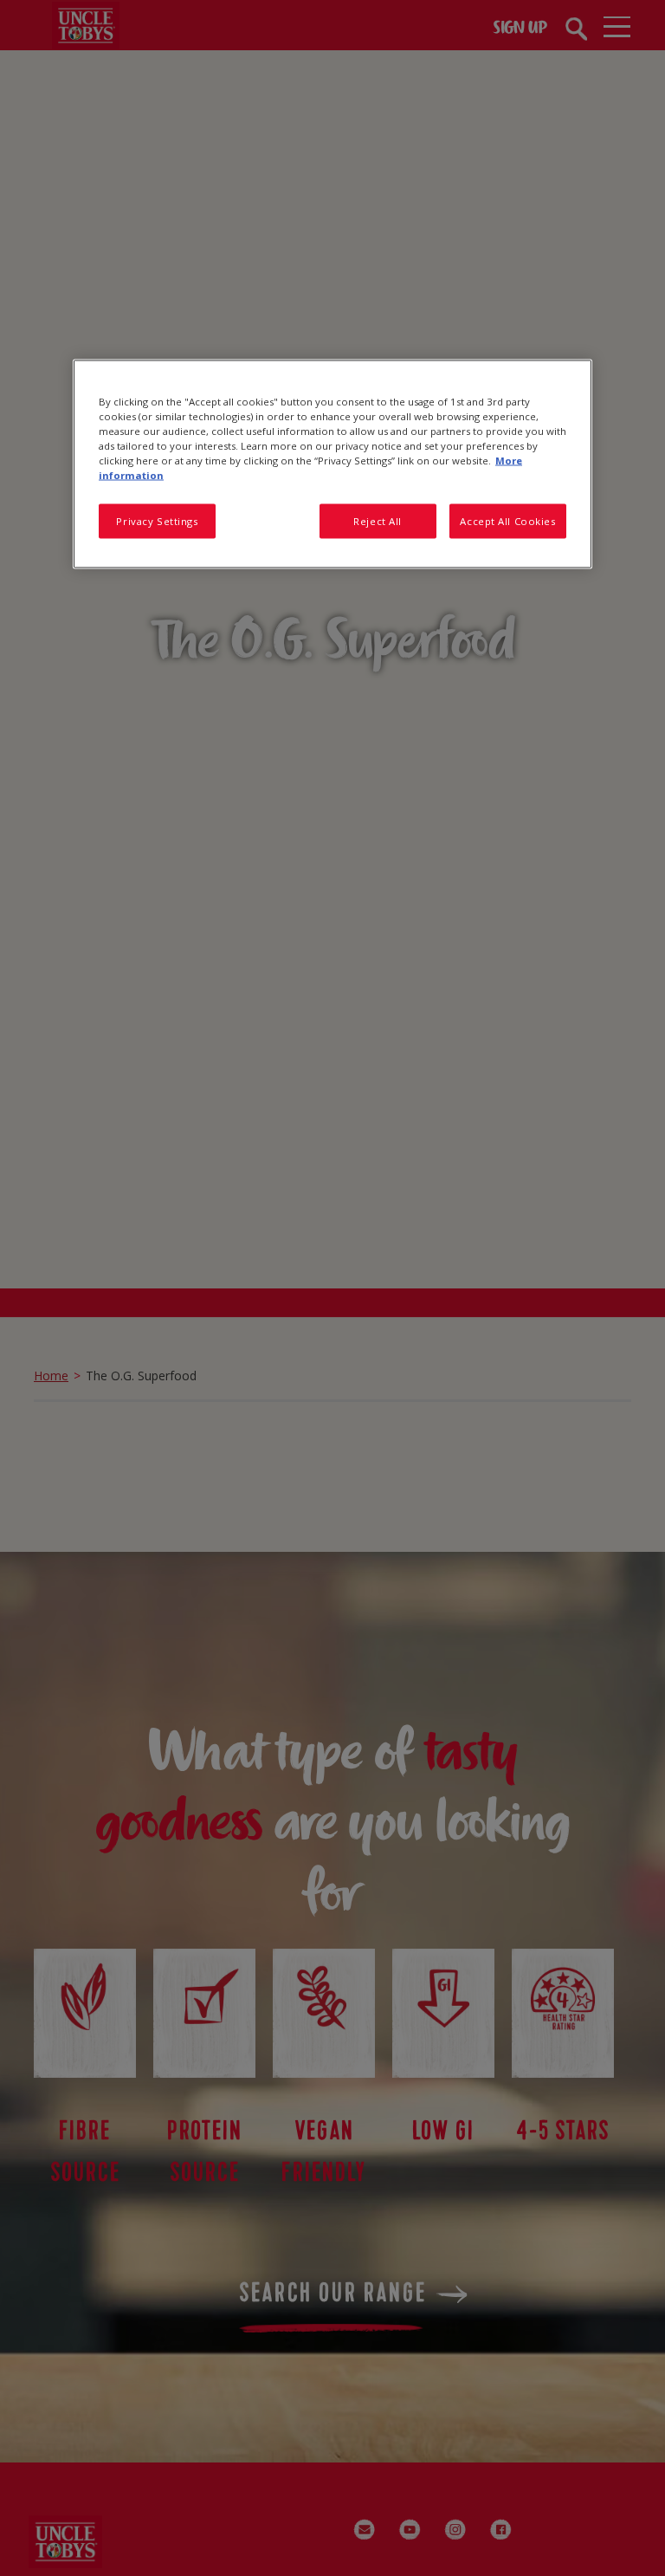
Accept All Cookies (507, 521)
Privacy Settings (157, 521)
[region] (332, 464)
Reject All (378, 521)
